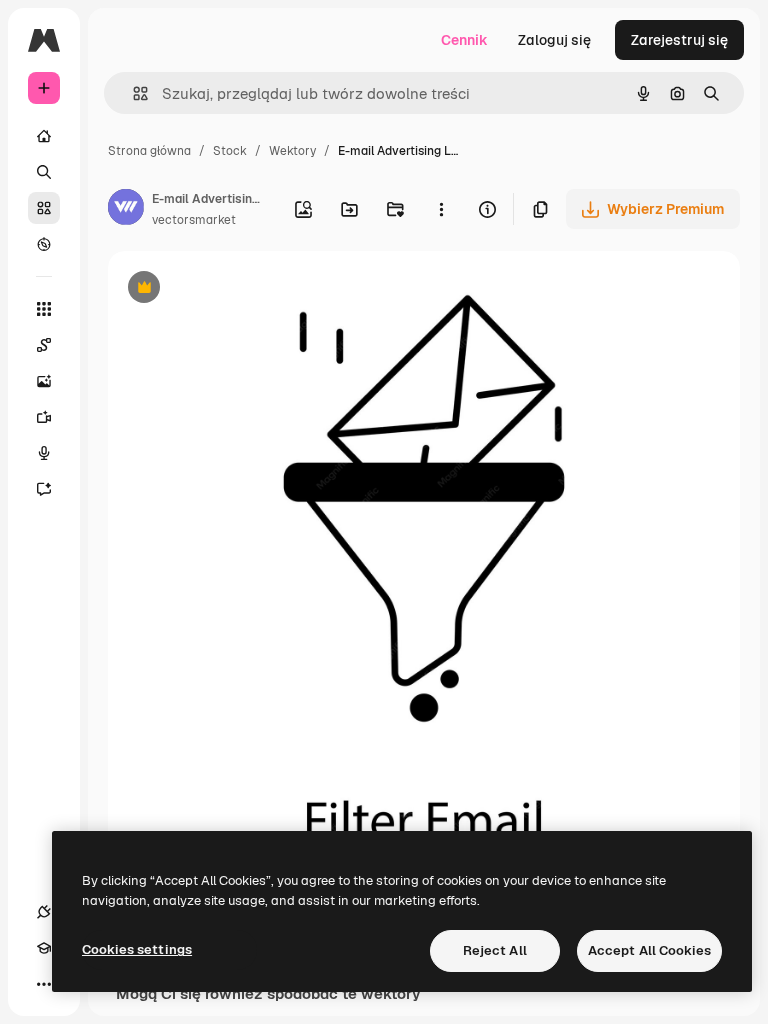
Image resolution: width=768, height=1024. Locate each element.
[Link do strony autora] (126, 210)
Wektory (292, 151)
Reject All (495, 950)
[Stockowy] (44, 208)
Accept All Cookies (649, 950)
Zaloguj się (554, 40)
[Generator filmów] (44, 417)
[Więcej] (44, 984)
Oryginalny (246, 289)
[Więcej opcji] (441, 209)
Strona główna (149, 151)
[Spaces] (44, 345)
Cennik (464, 40)
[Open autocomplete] (132, 93)
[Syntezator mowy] (44, 453)
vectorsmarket (194, 220)
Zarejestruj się (679, 40)
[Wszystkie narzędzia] (44, 309)
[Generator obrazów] (44, 381)
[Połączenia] (44, 912)
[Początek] (44, 136)
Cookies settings (137, 949)
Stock (230, 151)
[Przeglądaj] (44, 244)
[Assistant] (44, 489)
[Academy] (44, 948)
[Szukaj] (44, 172)
